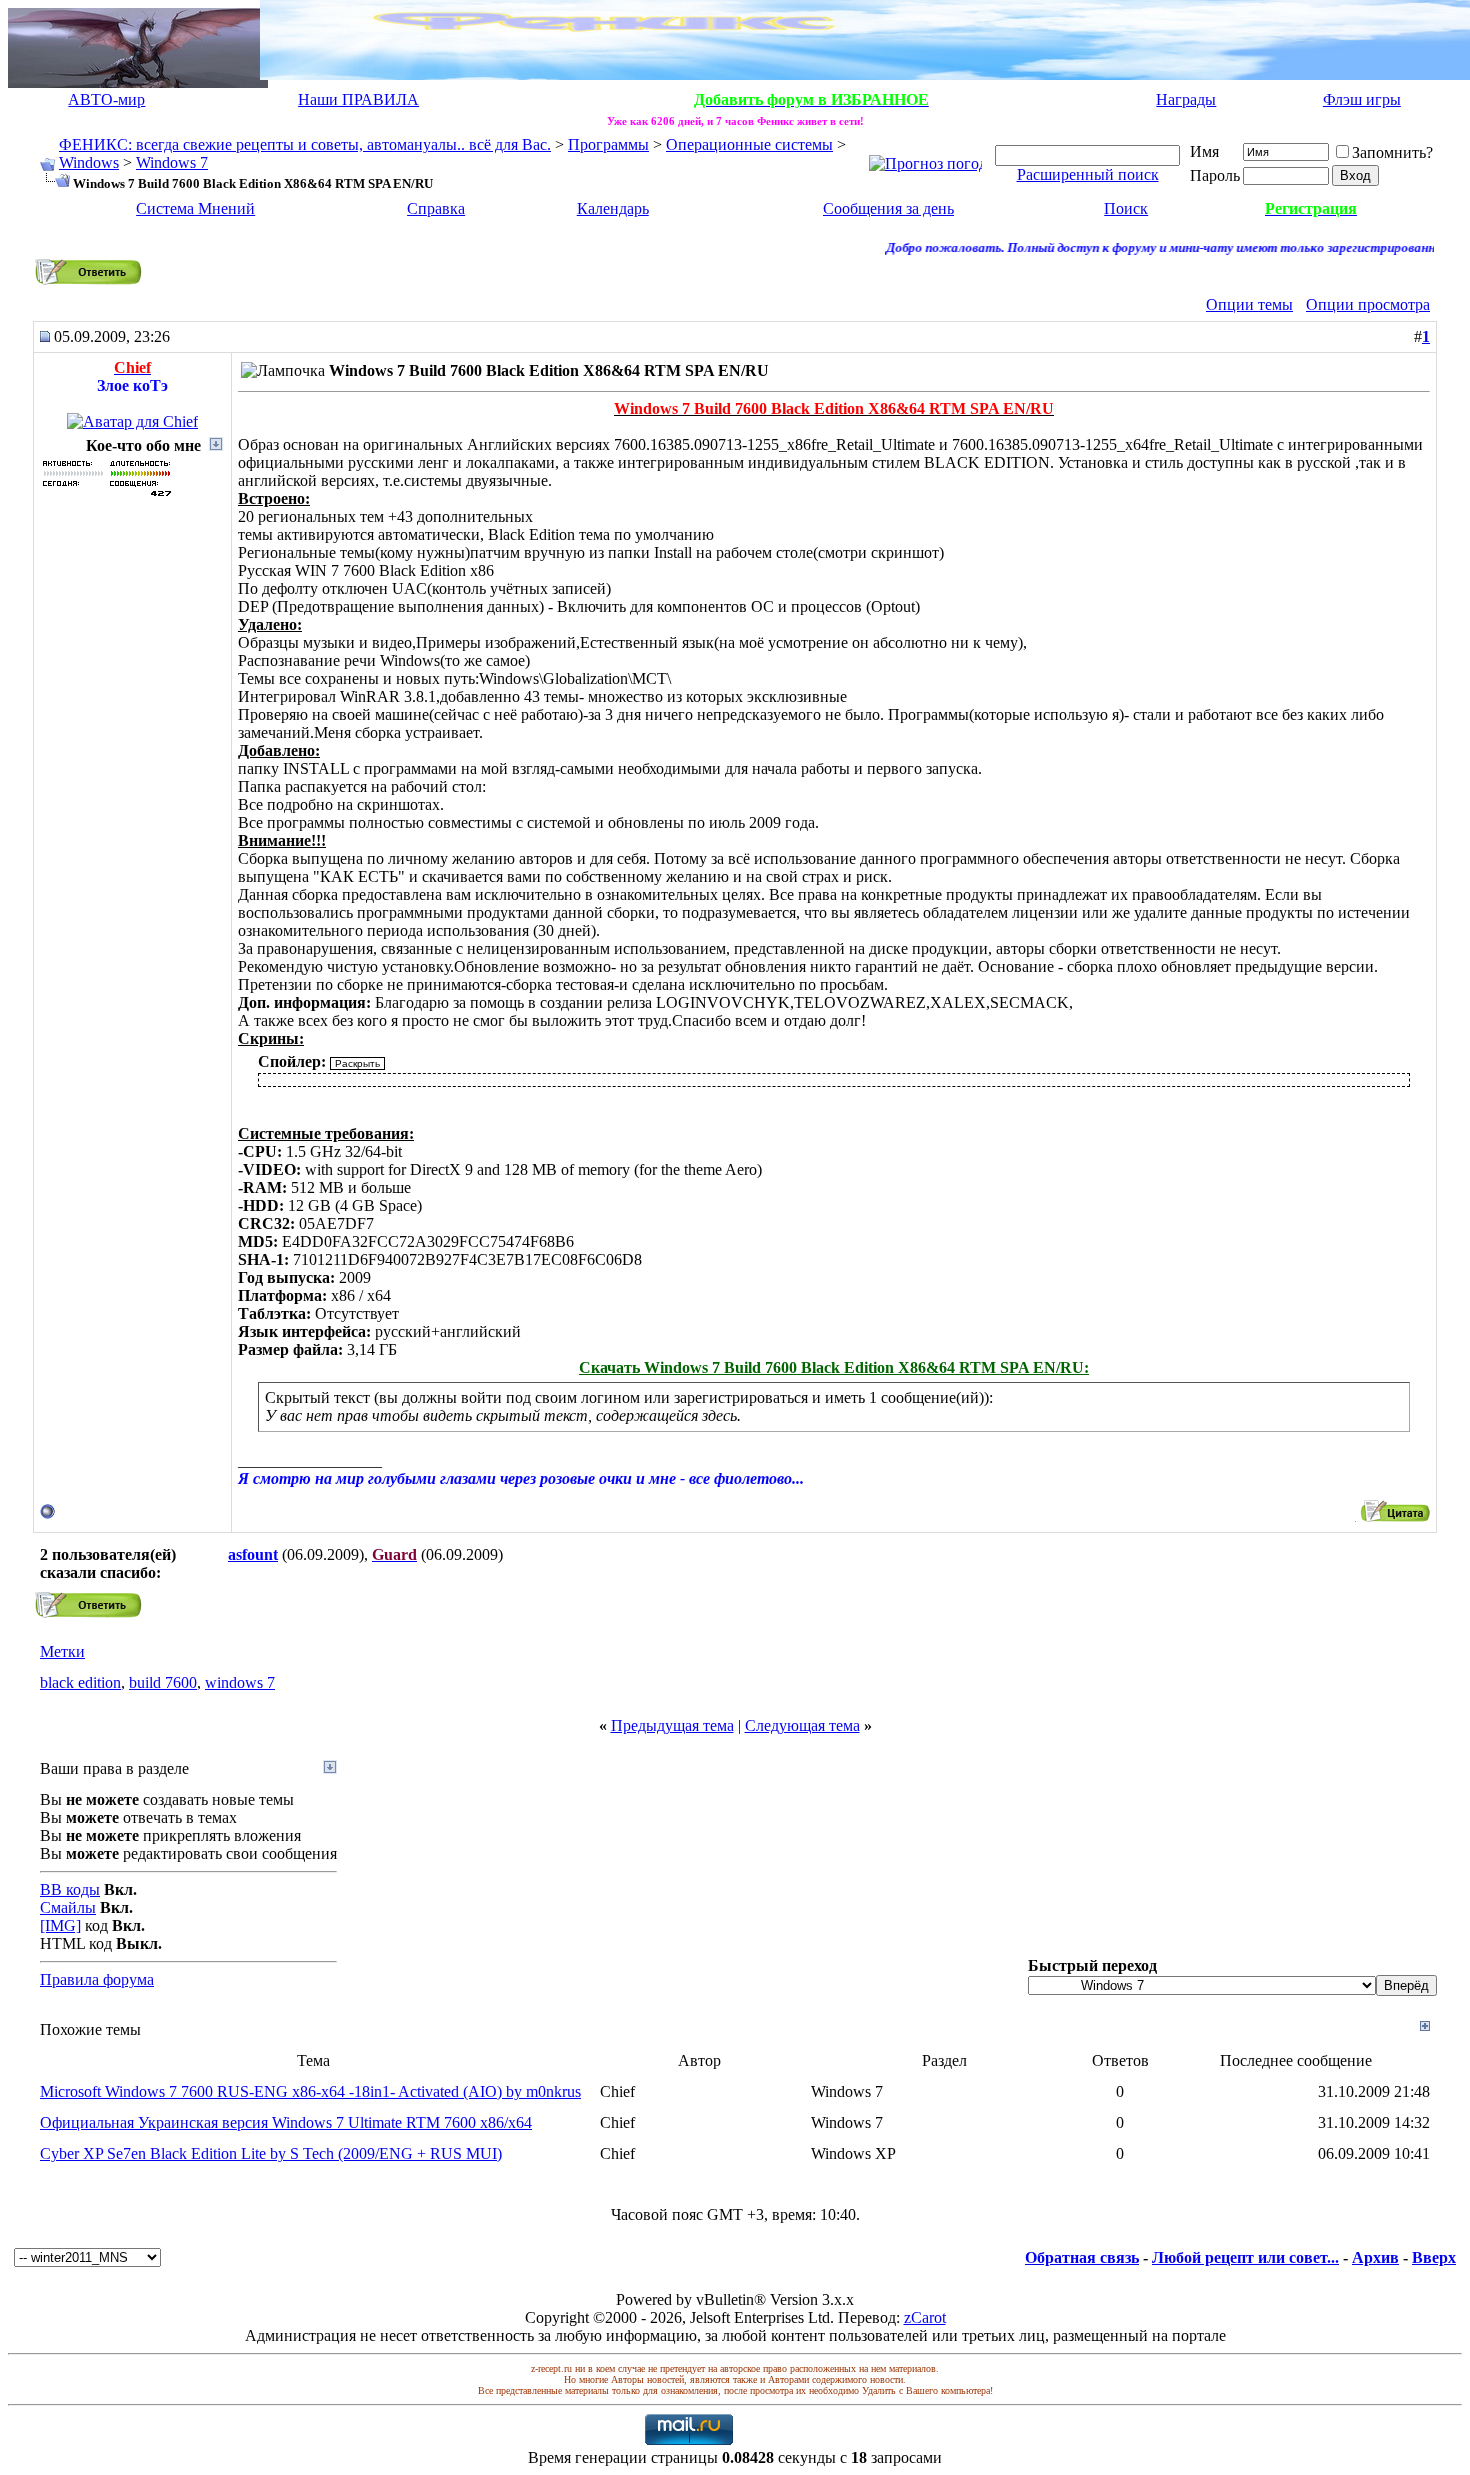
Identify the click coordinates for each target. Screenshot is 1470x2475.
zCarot (925, 2317)
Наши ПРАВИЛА (358, 99)
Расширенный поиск (1088, 174)
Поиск (1126, 208)
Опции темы (1249, 304)
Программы (608, 144)
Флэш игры (1362, 99)
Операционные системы (749, 144)
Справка (436, 208)
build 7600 (163, 1682)
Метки (62, 1651)
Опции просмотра (1368, 304)
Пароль (1215, 175)
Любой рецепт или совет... (1245, 2257)
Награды (1186, 99)
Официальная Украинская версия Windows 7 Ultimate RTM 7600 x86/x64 (286, 2122)
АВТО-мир (106, 99)
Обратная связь (1082, 2257)
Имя (1204, 151)
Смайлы (68, 1907)
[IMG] (60, 1925)
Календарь (613, 208)
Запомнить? (1392, 152)
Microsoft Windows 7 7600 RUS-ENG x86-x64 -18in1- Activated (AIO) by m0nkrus (310, 2091)
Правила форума (97, 1979)
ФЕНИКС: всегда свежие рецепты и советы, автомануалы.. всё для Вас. (305, 144)
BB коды (70, 1889)
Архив (1375, 2257)
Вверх (1434, 2257)
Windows (89, 162)
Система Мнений (195, 208)
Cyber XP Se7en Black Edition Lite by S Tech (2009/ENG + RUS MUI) (271, 2153)
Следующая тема (802, 1725)
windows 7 (240, 1682)
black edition (80, 1682)
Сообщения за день (888, 208)
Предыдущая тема (672, 1725)
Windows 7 (172, 162)
